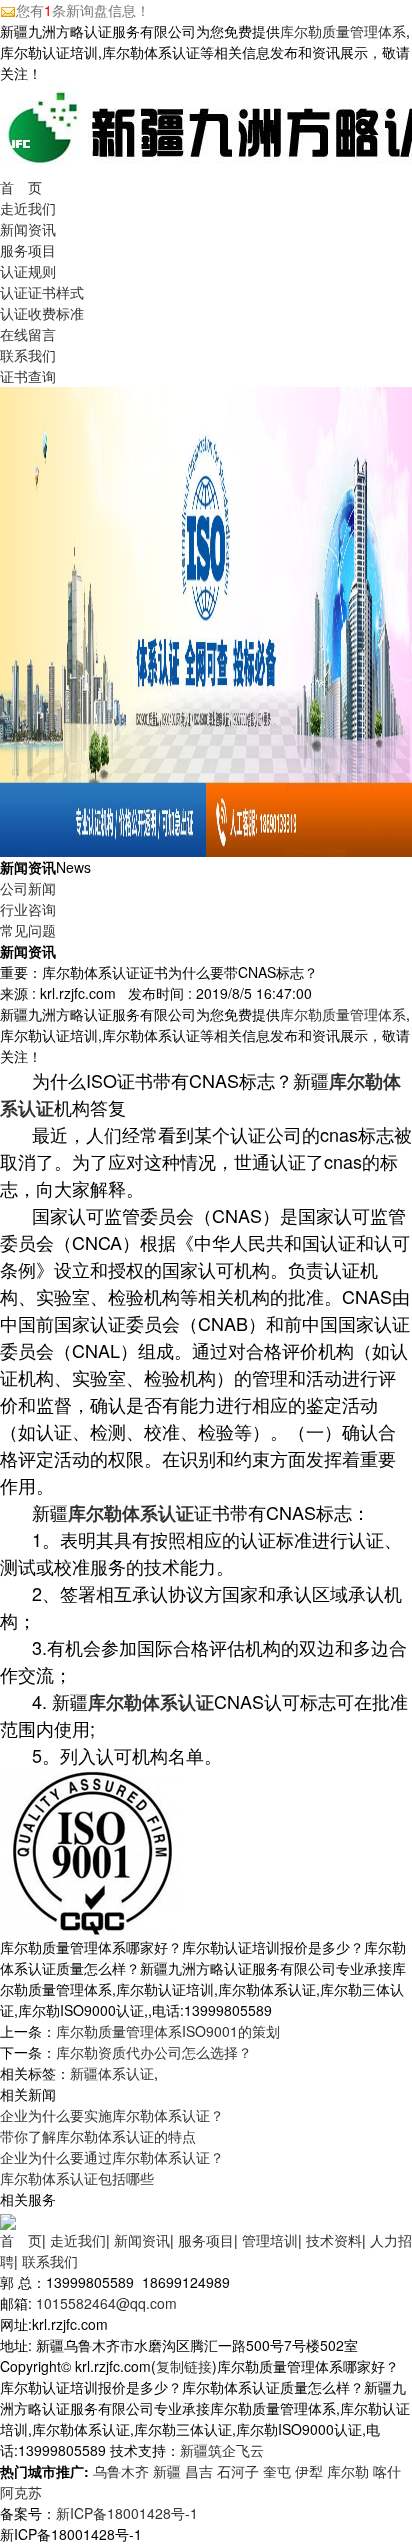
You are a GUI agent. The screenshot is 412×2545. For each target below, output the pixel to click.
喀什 (387, 2471)
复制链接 (184, 2366)
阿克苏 (21, 2492)
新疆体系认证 (112, 2073)
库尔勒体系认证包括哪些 (77, 2178)
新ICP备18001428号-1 (127, 2513)
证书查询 (28, 376)
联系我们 (28, 355)
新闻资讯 (28, 229)
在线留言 (28, 334)
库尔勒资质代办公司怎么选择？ (154, 2052)
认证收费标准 (42, 313)
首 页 (21, 187)
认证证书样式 (42, 292)
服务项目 (28, 250)
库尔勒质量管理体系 (343, 31)
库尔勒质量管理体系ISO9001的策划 (168, 2031)
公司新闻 (28, 888)
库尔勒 (348, 2471)
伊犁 (309, 2471)
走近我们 (28, 208)
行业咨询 (28, 909)
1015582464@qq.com (106, 2303)
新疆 (167, 2471)
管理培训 (270, 2240)
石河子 (238, 2471)
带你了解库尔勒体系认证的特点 (98, 2136)
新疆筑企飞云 (222, 2450)
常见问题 (28, 930)
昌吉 (199, 2471)
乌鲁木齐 (121, 2471)
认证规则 (28, 271)
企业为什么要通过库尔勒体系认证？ (112, 2157)
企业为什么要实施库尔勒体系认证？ (112, 2115)
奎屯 (277, 2471)
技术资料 (334, 2240)
